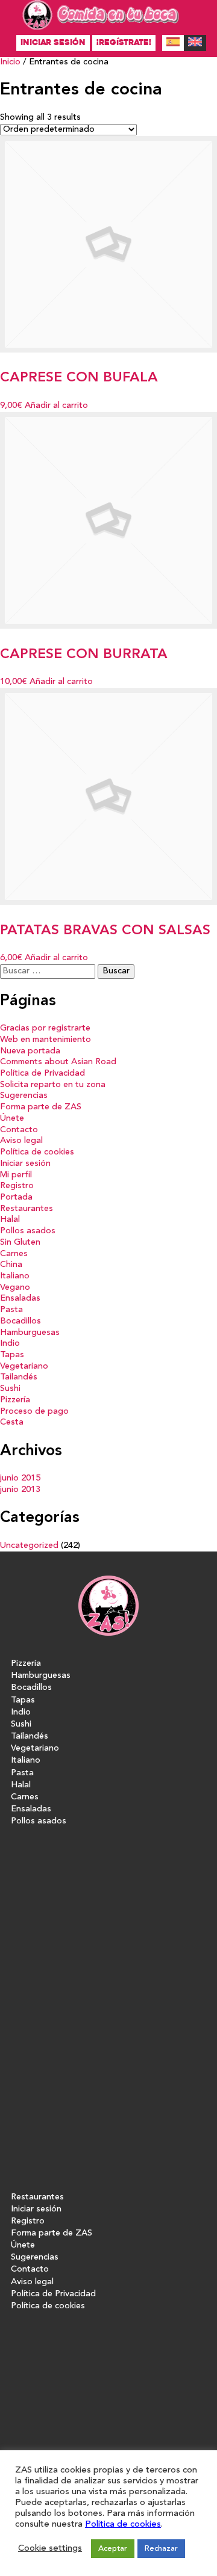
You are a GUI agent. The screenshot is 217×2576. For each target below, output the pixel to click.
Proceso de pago (34, 1412)
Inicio (10, 62)
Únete (12, 1119)
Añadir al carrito (56, 406)
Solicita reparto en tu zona (53, 1085)
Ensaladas (20, 1299)
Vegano (15, 1288)
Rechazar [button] (161, 2549)
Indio (10, 1344)
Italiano (15, 1276)
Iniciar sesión (53, 42)
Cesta (12, 1422)
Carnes (14, 1254)
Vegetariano (24, 1367)
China (11, 1265)
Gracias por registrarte (45, 1028)
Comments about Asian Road (58, 1062)
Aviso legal (21, 1141)
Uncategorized (29, 1546)
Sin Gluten (20, 1243)
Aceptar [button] (113, 2549)
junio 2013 (20, 1490)
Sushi (10, 1389)
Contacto (19, 1130)
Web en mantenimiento (46, 1040)
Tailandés (19, 1377)
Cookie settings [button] (50, 2549)
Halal (10, 1220)
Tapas (12, 1355)
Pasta (11, 1310)
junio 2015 (20, 1478)
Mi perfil (16, 1175)
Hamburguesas (30, 1333)
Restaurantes (27, 1209)
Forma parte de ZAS (41, 1107)
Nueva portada (30, 1051)
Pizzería (15, 1400)
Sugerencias (24, 1096)
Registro (17, 1186)
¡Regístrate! (124, 42)
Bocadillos (20, 1321)
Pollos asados (28, 1231)
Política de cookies (37, 1152)
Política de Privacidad (42, 1074)
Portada (16, 1197)
